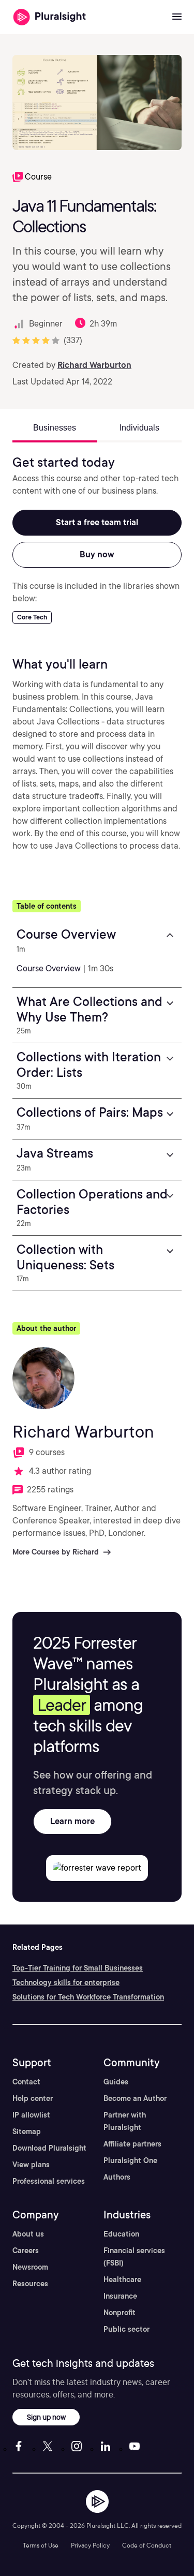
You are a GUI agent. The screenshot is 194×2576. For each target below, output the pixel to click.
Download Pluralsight (49, 2148)
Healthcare (122, 2279)
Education (121, 2234)
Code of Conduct (147, 2545)
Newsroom (30, 2267)
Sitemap (27, 2131)
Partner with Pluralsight (125, 2121)
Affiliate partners (132, 2144)
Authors (117, 2177)
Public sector (126, 2329)
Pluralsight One (130, 2160)
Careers (26, 2251)
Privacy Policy (90, 2545)
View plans (31, 2165)
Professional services (49, 2181)
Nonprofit (120, 2313)
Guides (116, 2082)
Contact (26, 2082)
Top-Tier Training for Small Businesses (78, 1968)
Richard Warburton (94, 365)
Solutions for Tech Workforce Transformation (88, 1997)
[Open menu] (177, 17)
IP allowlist (31, 2115)
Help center (33, 2098)
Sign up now (46, 2417)
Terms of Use (41, 2545)
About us (28, 2234)
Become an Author (135, 2098)
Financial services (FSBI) (134, 2257)
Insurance (120, 2296)
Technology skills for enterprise (66, 1982)
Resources (30, 2284)
